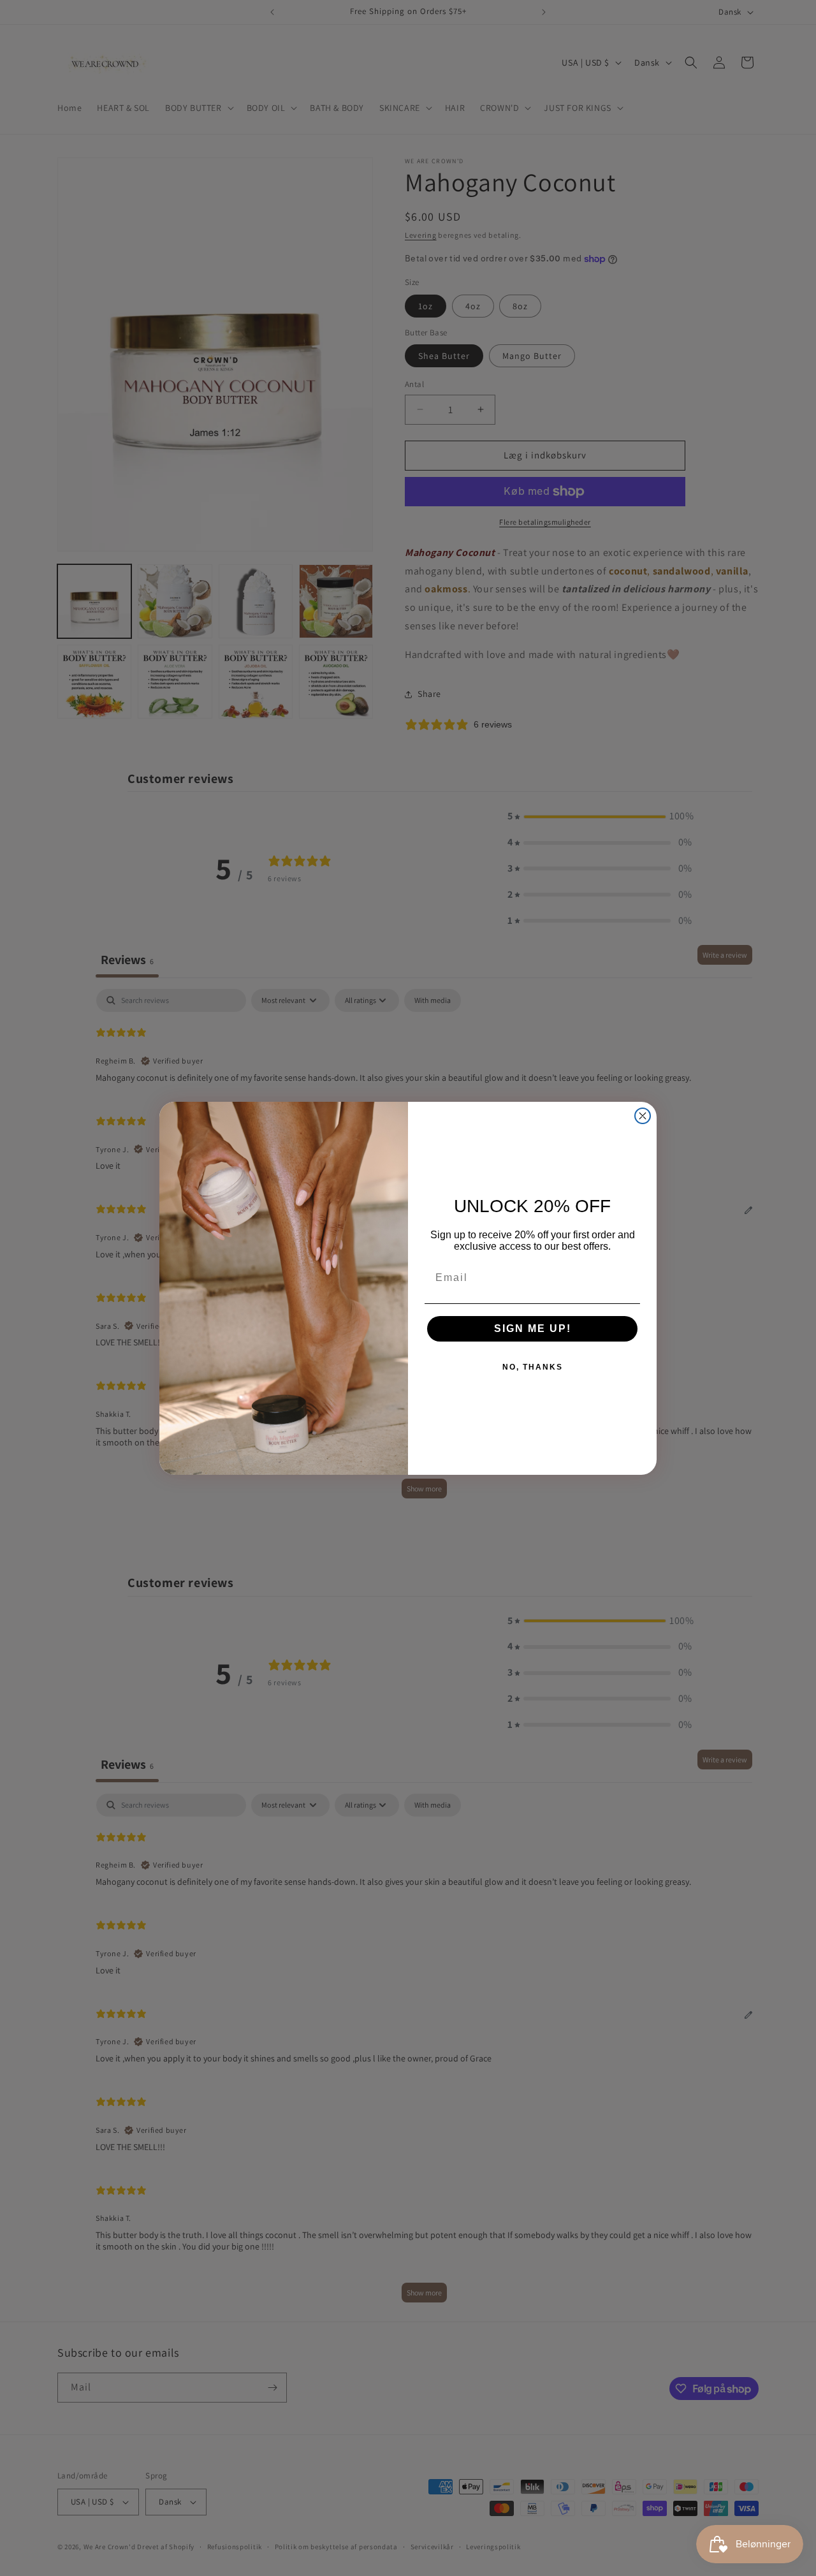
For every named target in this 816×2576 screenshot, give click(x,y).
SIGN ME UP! (533, 1328)
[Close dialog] (643, 1116)
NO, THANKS (533, 1367)
